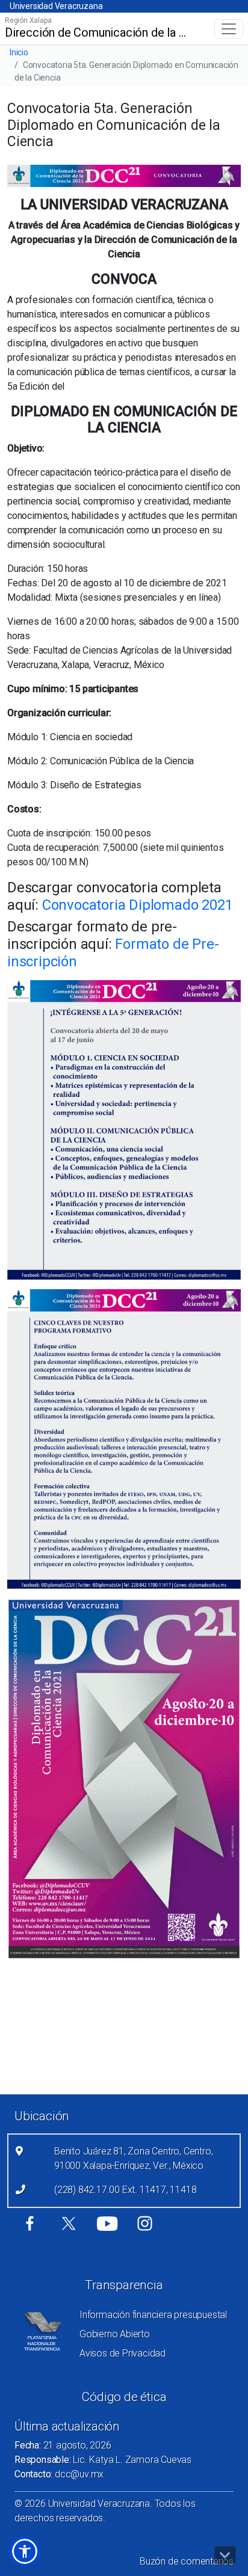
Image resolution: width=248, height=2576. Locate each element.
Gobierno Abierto (115, 2334)
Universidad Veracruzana (56, 6)
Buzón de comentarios (187, 2561)
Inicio (19, 52)
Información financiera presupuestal (153, 2315)
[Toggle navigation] (229, 29)
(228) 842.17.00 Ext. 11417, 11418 (125, 2190)
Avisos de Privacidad (122, 2353)
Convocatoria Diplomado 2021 (138, 905)
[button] (25, 2551)
